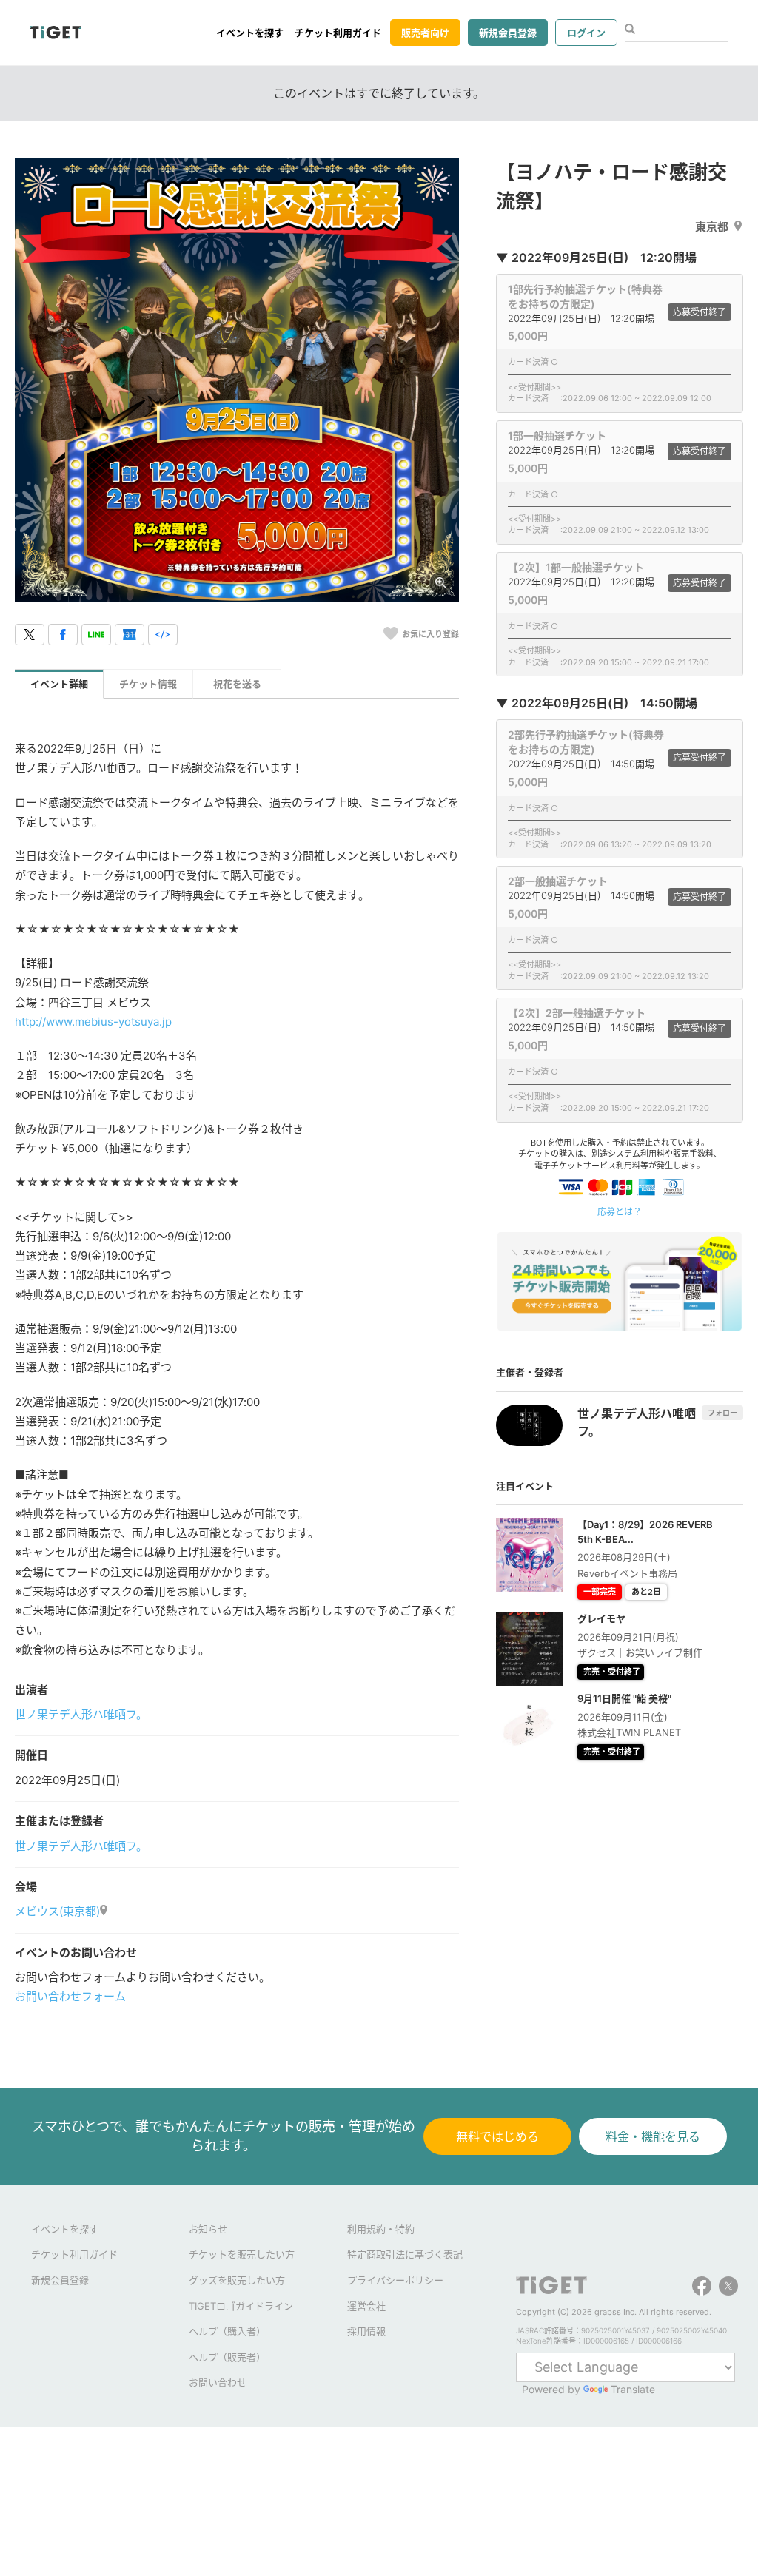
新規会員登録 (508, 33)
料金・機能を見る (653, 2136)
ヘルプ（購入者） (227, 2331)
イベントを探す (250, 33)
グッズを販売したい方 (237, 2280)
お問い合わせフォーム (70, 1996)
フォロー (722, 1413)
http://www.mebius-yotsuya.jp (93, 1022)
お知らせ (208, 2229)
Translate (633, 2389)
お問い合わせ (218, 2382)
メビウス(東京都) (57, 1911)
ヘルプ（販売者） (227, 2357)
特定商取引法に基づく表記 (405, 2254)
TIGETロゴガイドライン (241, 2306)
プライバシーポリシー (395, 2280)
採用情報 (366, 2331)
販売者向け (425, 33)
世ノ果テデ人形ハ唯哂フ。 (81, 1714)
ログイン (586, 33)
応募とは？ (620, 1212)
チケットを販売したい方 (242, 2254)
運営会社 (366, 2306)
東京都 (712, 227)
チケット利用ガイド (338, 33)
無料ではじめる (497, 2136)
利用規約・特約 (381, 2229)
